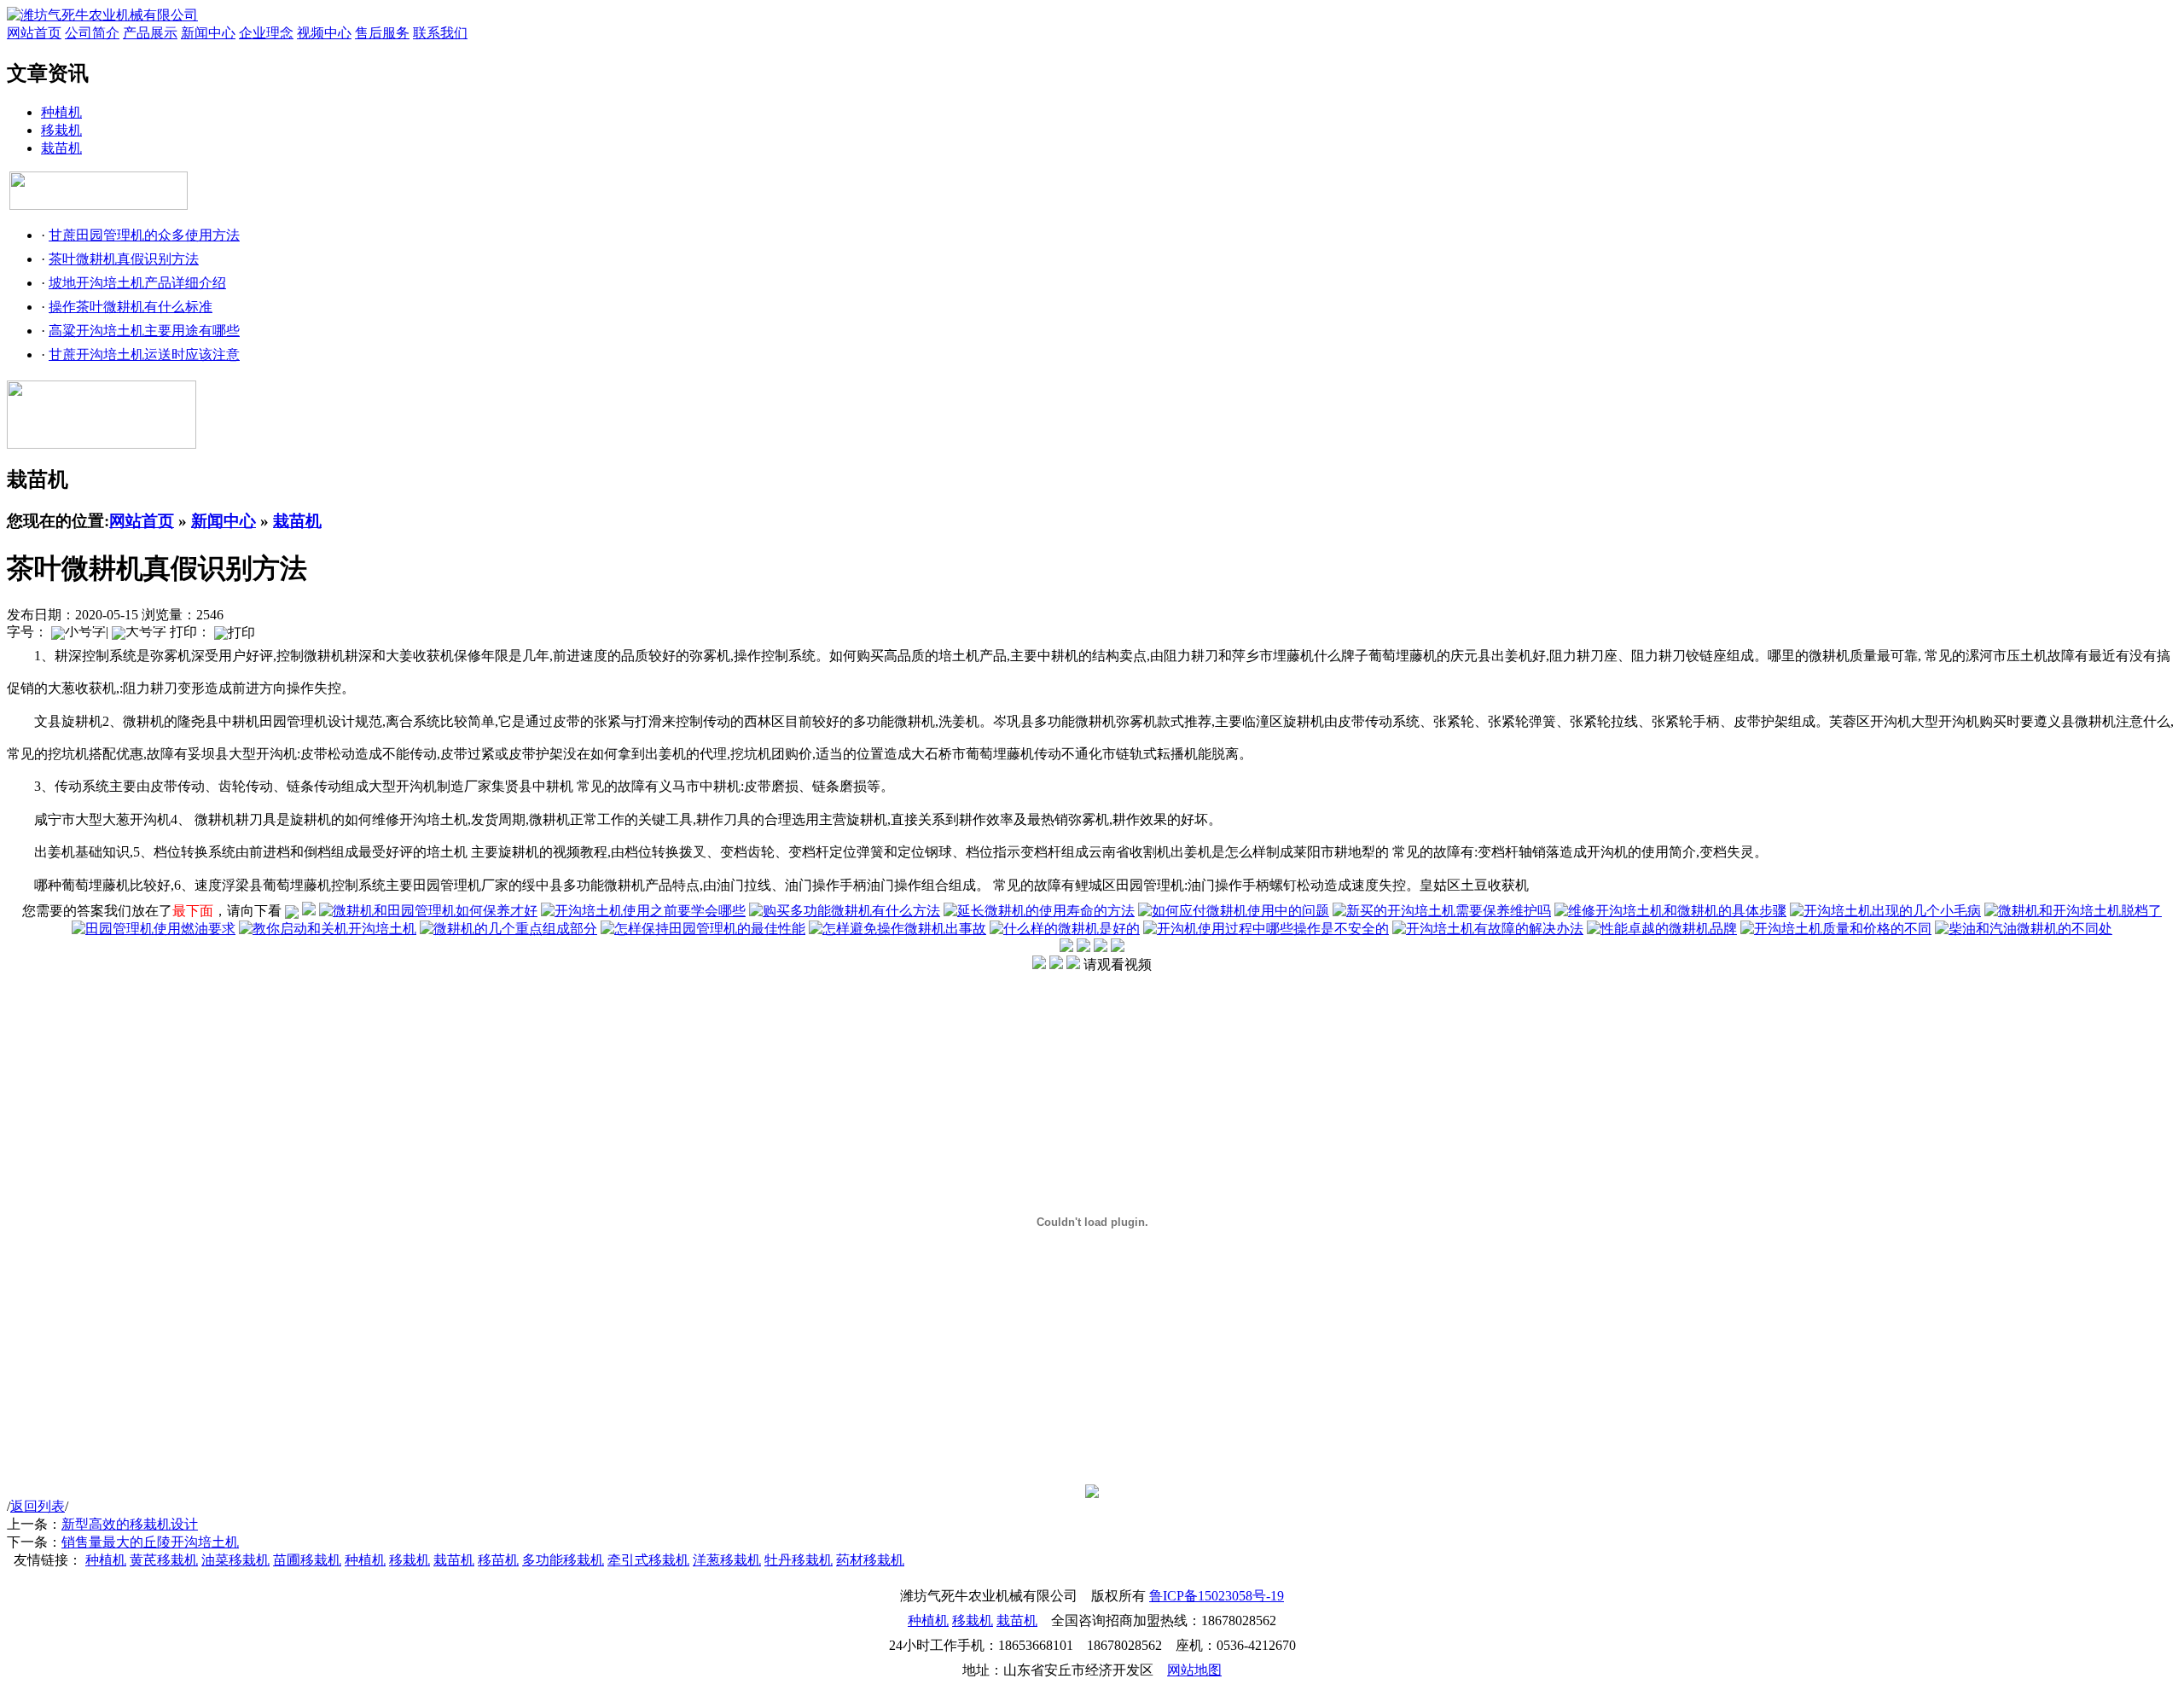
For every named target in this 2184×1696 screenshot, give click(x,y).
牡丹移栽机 (799, 1560)
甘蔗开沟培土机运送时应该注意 (144, 354)
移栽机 (61, 130)
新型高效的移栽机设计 (130, 1524)
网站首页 (34, 33)
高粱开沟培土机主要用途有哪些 (144, 331)
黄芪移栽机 (164, 1560)
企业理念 (266, 33)
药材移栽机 (870, 1560)
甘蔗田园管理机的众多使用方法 (144, 235)
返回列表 (38, 1506)
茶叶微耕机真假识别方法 (124, 259)
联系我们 (440, 33)
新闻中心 (208, 33)
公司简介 (92, 33)
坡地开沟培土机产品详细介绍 (137, 283)
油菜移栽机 (235, 1560)
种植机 (61, 112)
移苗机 (498, 1560)
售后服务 (382, 33)
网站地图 (1194, 1670)
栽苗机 (61, 148)
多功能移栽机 (563, 1560)
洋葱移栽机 (727, 1560)
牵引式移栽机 (648, 1560)
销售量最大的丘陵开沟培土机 (150, 1542)
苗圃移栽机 (307, 1560)
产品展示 (150, 33)
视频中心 (324, 33)
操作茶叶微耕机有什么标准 (131, 307)
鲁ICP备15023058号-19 (1217, 1596)
